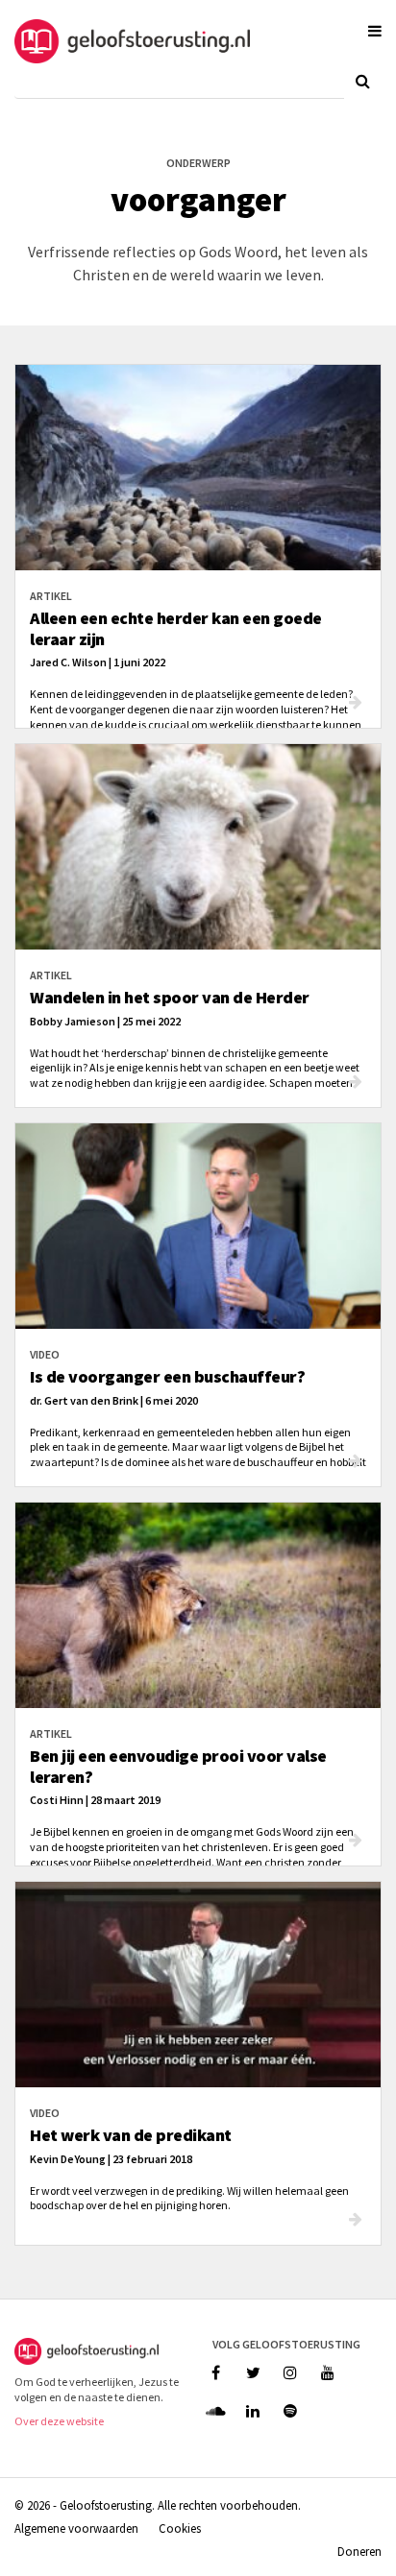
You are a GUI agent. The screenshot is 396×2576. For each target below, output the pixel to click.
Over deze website (59, 2421)
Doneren (359, 2551)
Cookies (180, 2528)
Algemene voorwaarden (76, 2528)
